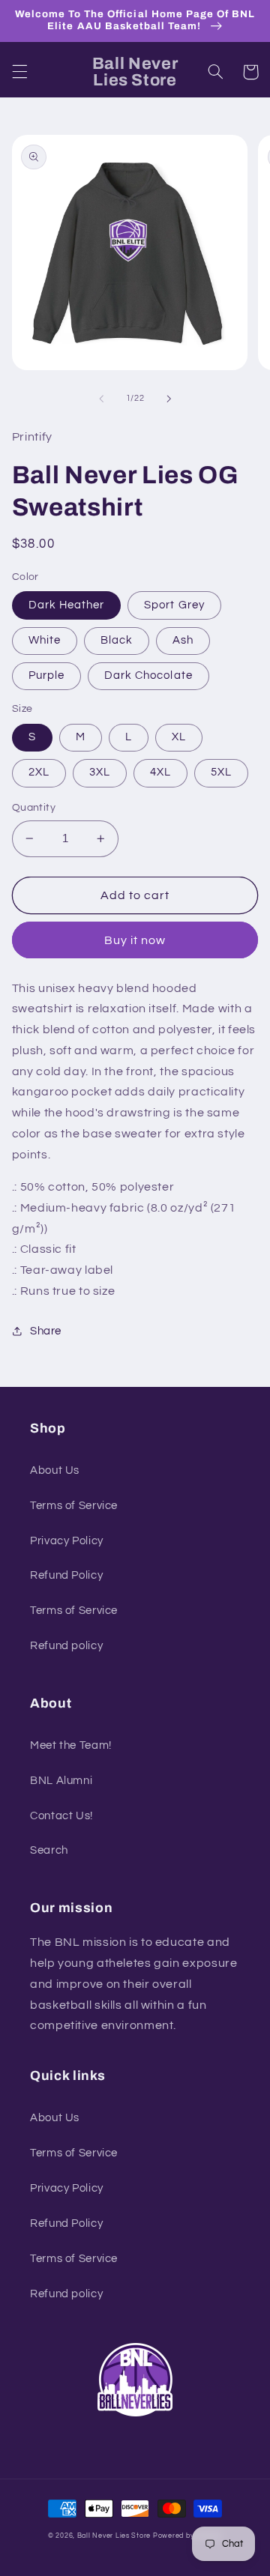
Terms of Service (74, 1506)
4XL (160, 772)
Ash (183, 640)
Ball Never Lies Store (114, 2536)
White (45, 640)
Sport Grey (174, 605)
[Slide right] (169, 399)
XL (179, 737)
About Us (55, 1470)
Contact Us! (61, 1816)
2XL (39, 772)
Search (49, 1850)
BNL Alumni (61, 1781)
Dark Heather (67, 605)
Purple (46, 675)
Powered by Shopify (187, 2536)
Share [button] (46, 1331)
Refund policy (66, 1646)
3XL (100, 772)
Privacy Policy (67, 1541)
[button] (19, 72)
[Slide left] (101, 399)
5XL (221, 772)
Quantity (34, 808)
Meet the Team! (71, 1745)
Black (117, 640)
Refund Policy (66, 1575)
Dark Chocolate (148, 675)
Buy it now (135, 940)
